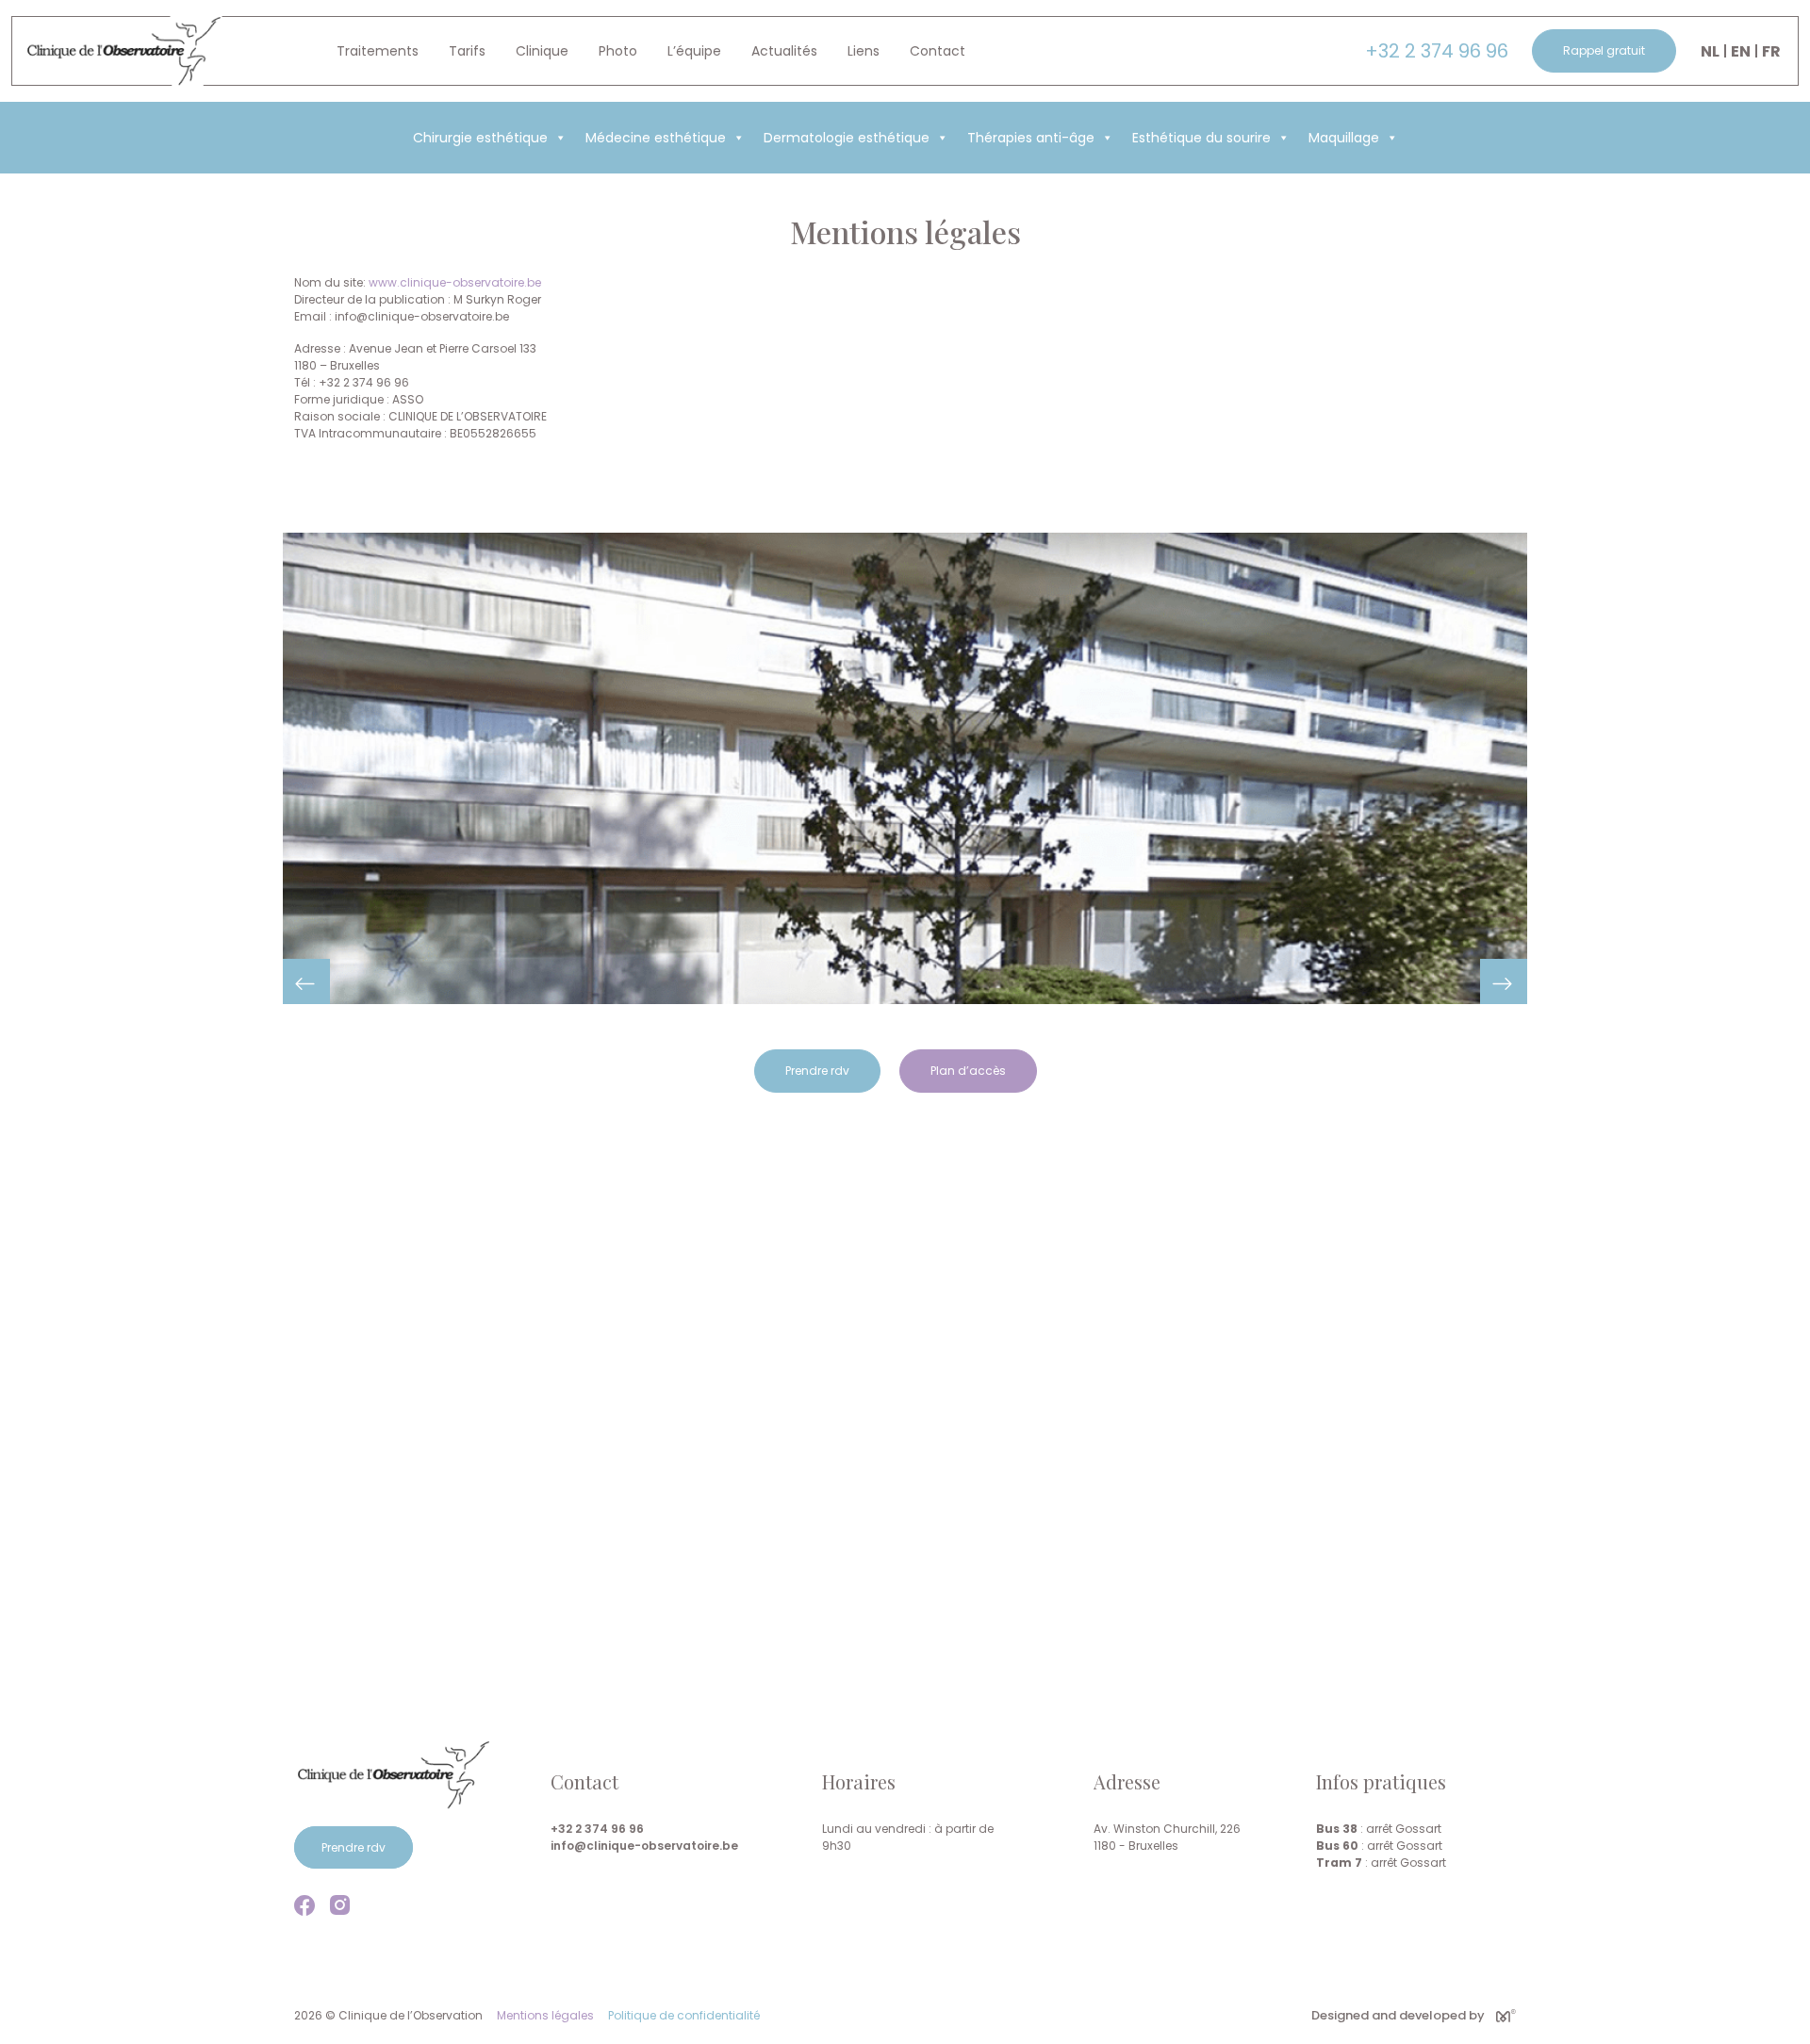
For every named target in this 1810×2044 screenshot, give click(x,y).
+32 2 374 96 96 (1437, 51)
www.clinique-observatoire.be (455, 282)
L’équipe (694, 51)
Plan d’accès (968, 1071)
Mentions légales (545, 2015)
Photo (618, 51)
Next (1504, 981)
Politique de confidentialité (684, 2015)
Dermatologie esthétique (847, 138)
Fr (1771, 51)
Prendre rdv (817, 1071)
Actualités (784, 51)
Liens (864, 51)
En (1741, 51)
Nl (1710, 51)
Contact (938, 51)
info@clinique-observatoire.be (644, 1846)
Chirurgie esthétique (480, 138)
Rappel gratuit (1604, 50)
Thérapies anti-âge (1031, 138)
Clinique (542, 51)
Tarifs (467, 51)
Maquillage (1344, 138)
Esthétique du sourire (1201, 138)
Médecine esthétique (656, 138)
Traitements (378, 51)
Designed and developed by (1398, 2015)
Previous (306, 981)
